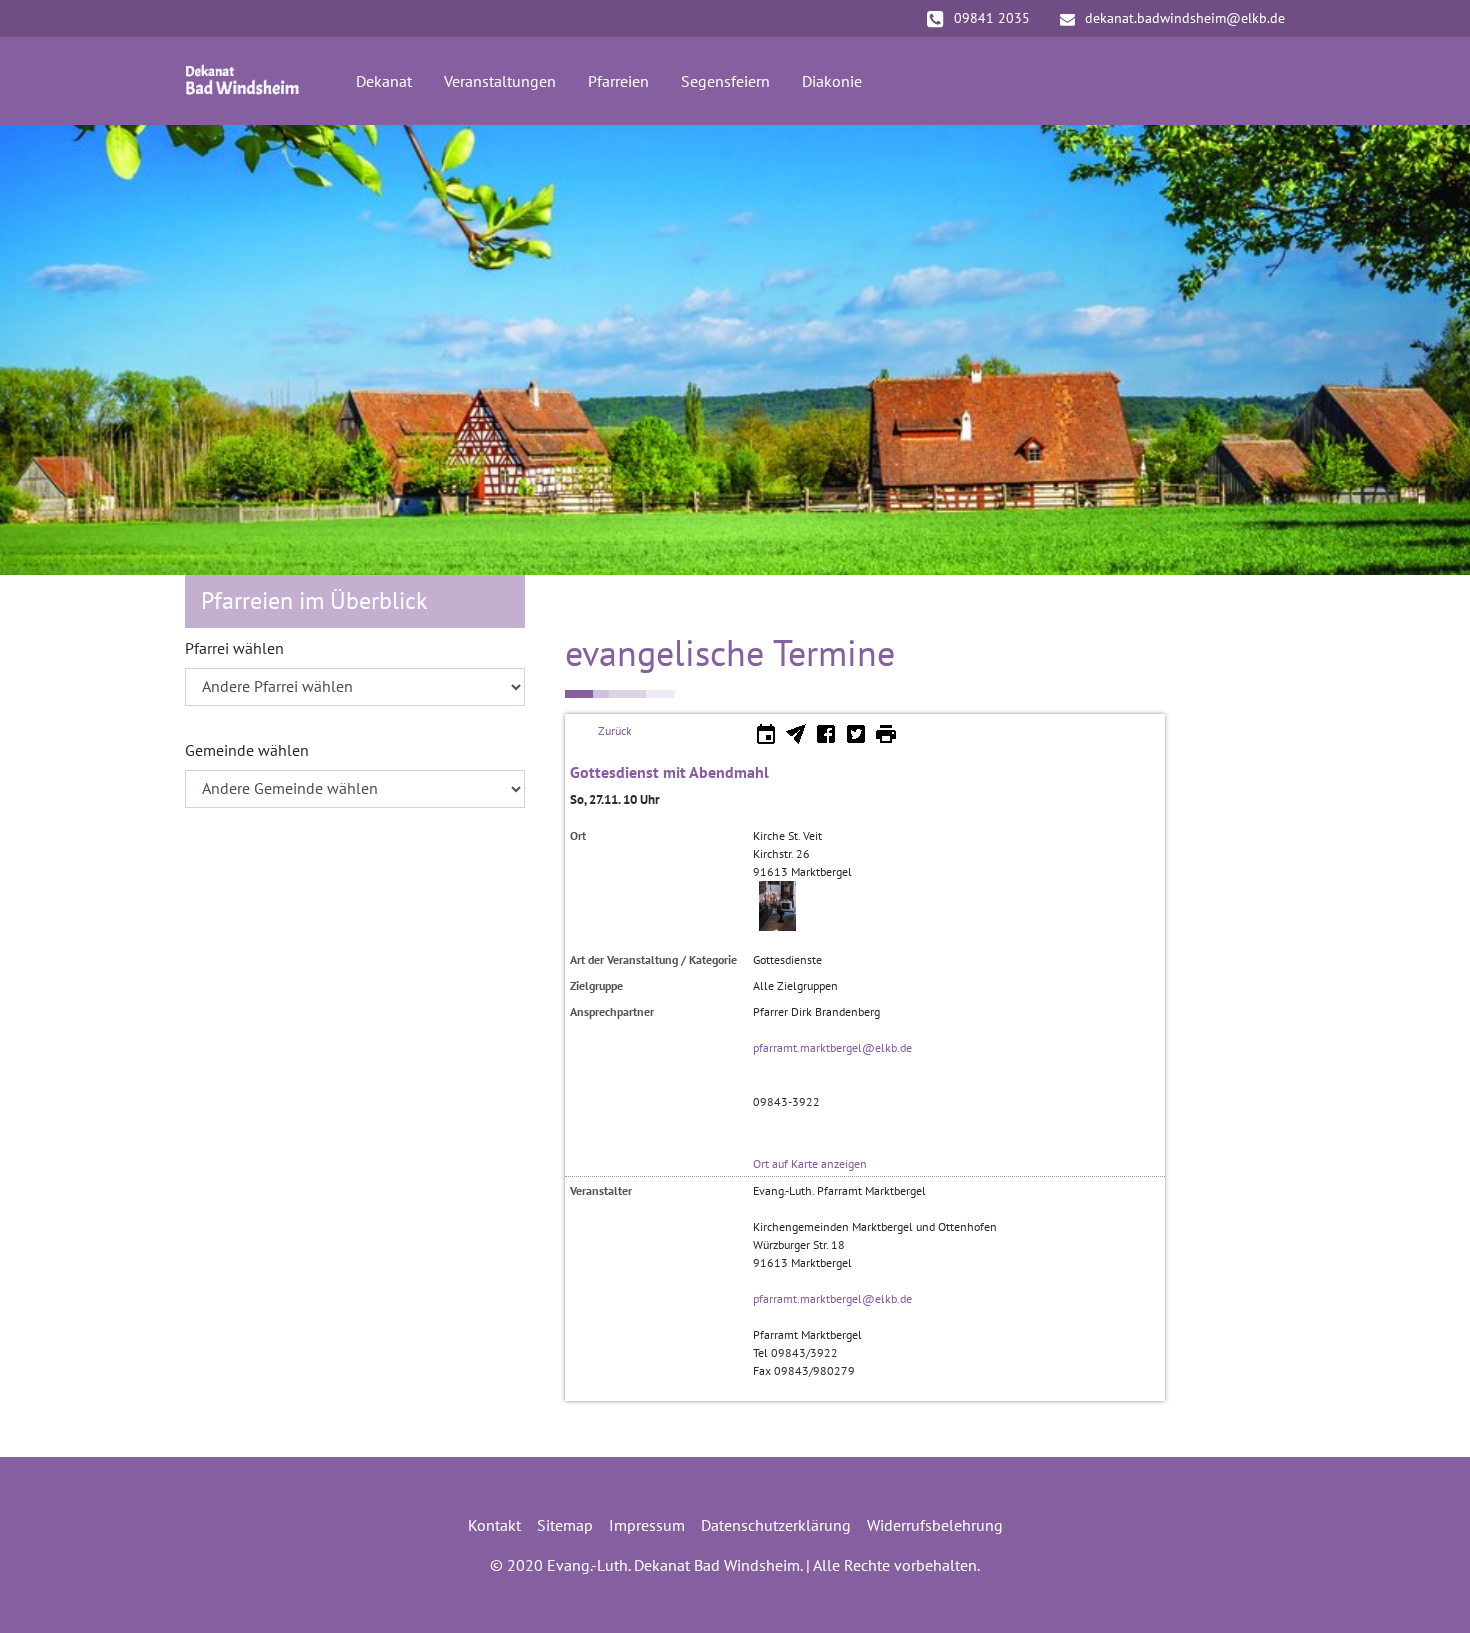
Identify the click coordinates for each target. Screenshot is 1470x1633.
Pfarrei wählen (234, 648)
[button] (50, 350)
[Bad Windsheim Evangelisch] (242, 81)
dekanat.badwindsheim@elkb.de (1185, 18)
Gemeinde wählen (247, 750)
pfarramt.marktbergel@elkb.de (832, 1047)
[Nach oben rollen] (1426, 1589)
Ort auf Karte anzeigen (810, 1163)
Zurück (615, 730)
